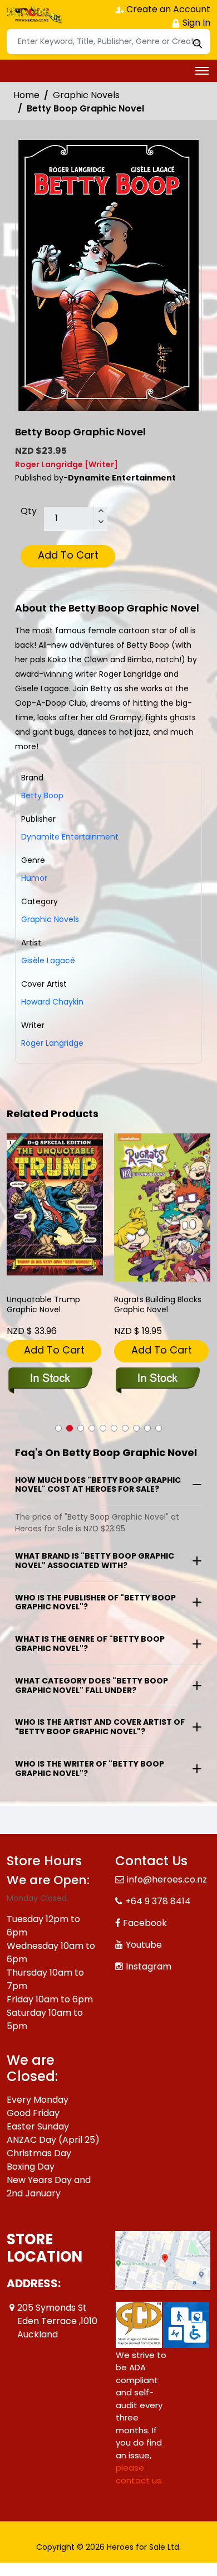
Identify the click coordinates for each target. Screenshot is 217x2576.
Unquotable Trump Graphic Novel (43, 1305)
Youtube (144, 1945)
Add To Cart (68, 555)
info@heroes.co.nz (167, 1879)
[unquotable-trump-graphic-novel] (55, 1204)
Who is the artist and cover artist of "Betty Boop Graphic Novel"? (100, 1727)
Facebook (145, 1923)
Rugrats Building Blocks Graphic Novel (158, 1305)
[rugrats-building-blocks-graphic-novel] (162, 1207)
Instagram (149, 1966)
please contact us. (139, 2474)
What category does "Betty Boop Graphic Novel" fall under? (92, 1685)
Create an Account (167, 9)
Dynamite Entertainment (70, 837)
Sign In (195, 23)
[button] (58, 1428)
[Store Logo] (34, 14)
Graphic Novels (86, 95)
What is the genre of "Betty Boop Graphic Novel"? (90, 1644)
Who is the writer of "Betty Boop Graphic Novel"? (90, 1769)
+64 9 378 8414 (158, 1901)
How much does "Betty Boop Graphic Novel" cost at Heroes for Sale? (98, 1485)
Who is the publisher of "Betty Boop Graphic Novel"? (95, 1602)
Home (26, 95)
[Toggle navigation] (202, 71)
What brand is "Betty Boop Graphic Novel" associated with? (95, 1561)
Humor (34, 878)
